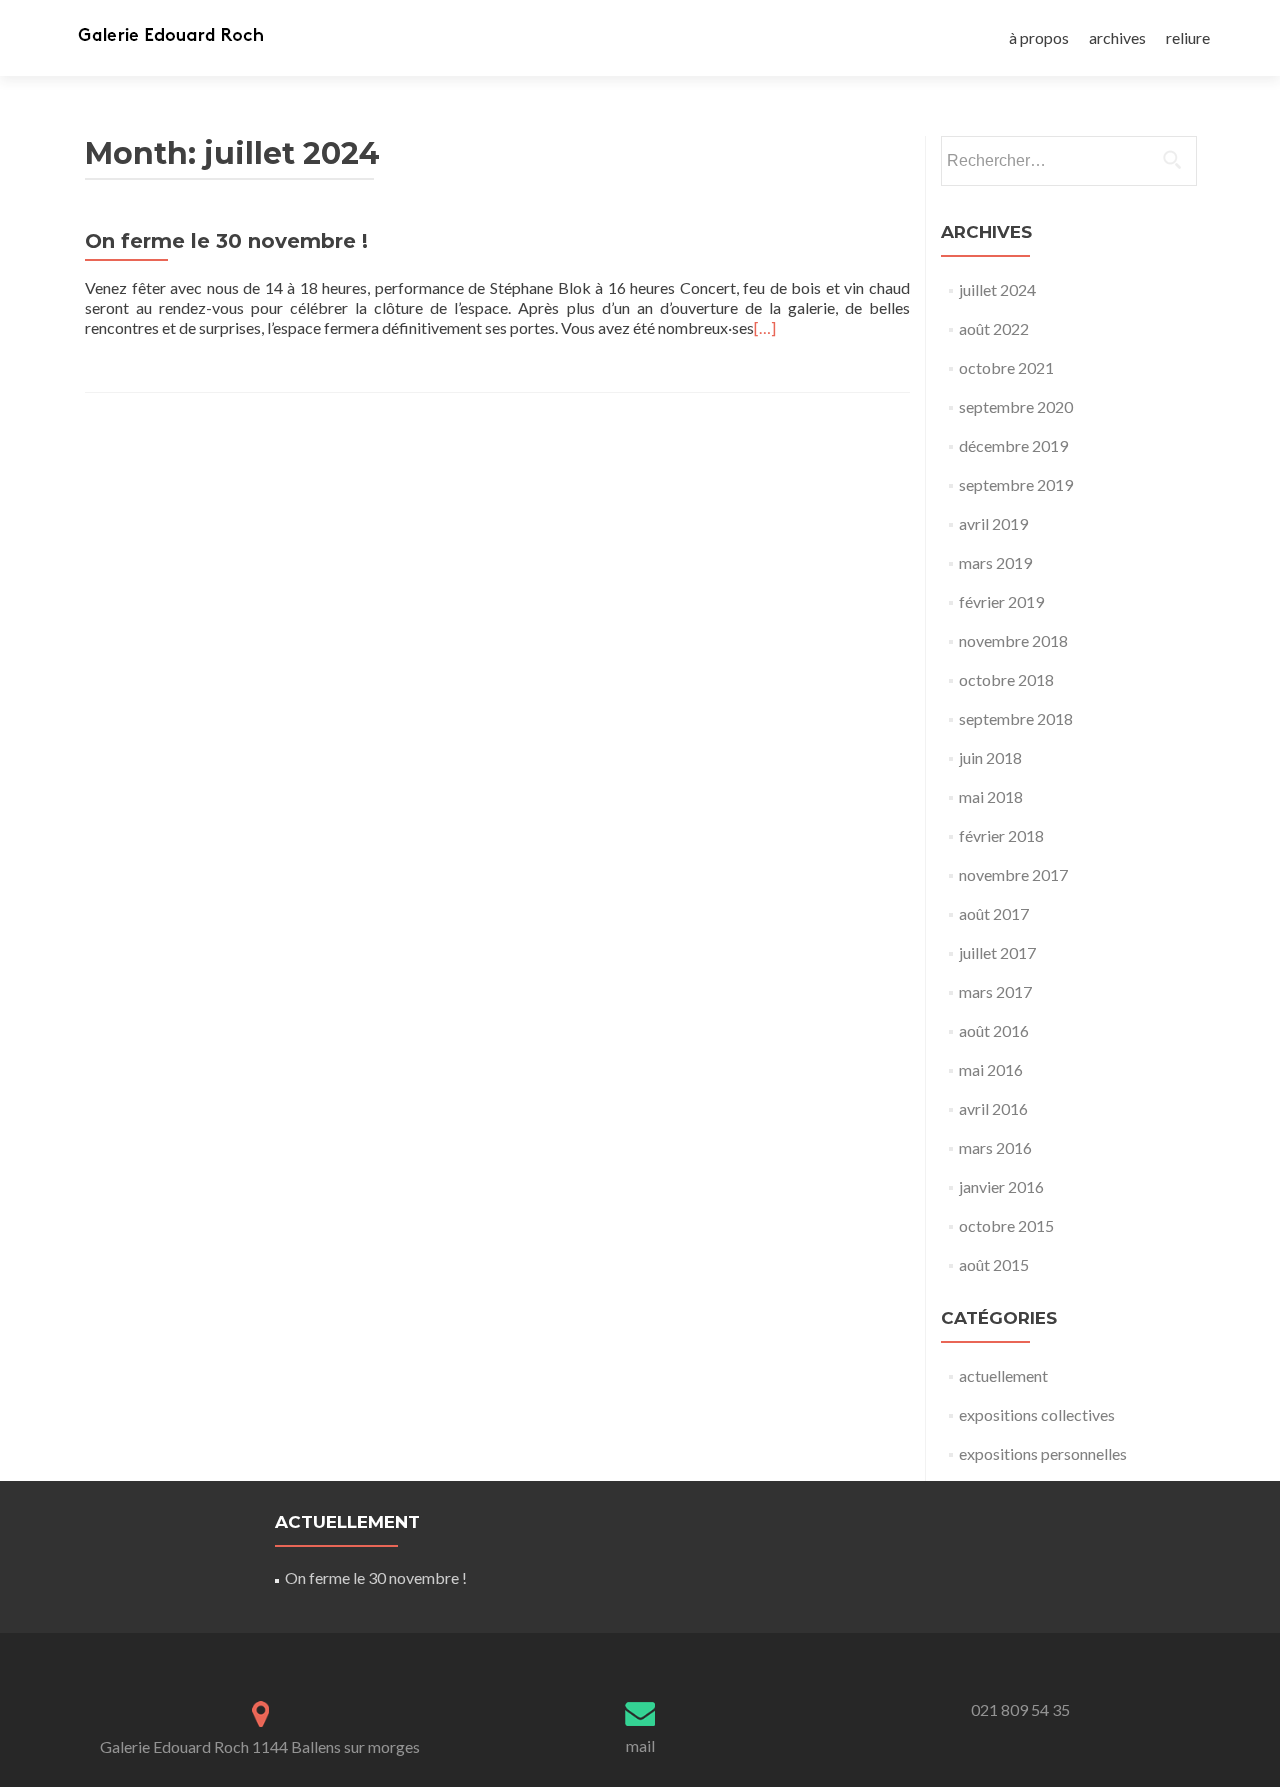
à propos (1039, 37)
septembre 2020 (1016, 406)
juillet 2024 (997, 289)
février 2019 (1001, 601)
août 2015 (994, 1264)
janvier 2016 (1001, 1186)
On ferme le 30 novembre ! (226, 241)
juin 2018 (990, 757)
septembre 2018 (1016, 718)
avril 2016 (993, 1108)
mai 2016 (991, 1069)
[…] (765, 327)
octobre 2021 (1006, 367)
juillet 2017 (997, 952)
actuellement (1003, 1375)
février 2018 (1001, 835)
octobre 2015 (1006, 1225)
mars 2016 (995, 1147)
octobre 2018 (1006, 679)
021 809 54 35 (1020, 1709)
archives (1117, 37)
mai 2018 (991, 796)
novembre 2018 (1013, 640)
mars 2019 (995, 562)
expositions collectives (1037, 1414)
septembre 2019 (1016, 484)
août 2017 (994, 913)
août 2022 (994, 328)
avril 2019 (993, 523)
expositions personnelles (1043, 1453)
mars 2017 (995, 991)
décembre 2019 (1013, 445)
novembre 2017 (1013, 874)
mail (640, 1745)
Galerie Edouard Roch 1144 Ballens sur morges (260, 1746)
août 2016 (994, 1030)
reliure (1188, 37)
